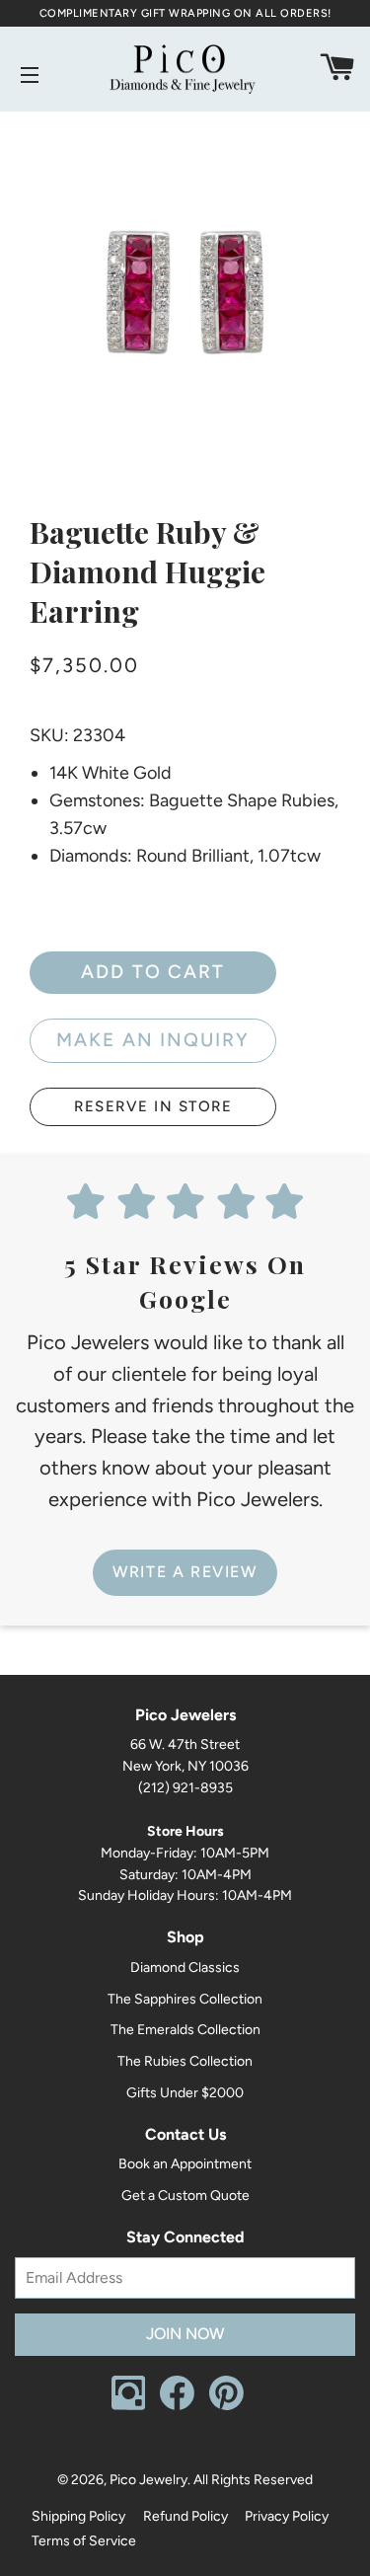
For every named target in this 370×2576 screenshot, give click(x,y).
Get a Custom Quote (185, 2196)
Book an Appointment (185, 2164)
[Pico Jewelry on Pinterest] (226, 2406)
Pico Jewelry (148, 2480)
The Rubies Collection (185, 2061)
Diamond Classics (185, 1968)
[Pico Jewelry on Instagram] (129, 2406)
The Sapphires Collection (185, 1999)
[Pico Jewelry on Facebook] (177, 2406)
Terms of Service (84, 2541)
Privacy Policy (287, 2516)
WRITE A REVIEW (185, 1572)
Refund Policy (185, 2516)
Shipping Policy (78, 2516)
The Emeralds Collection (185, 2030)
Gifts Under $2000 (185, 2093)
